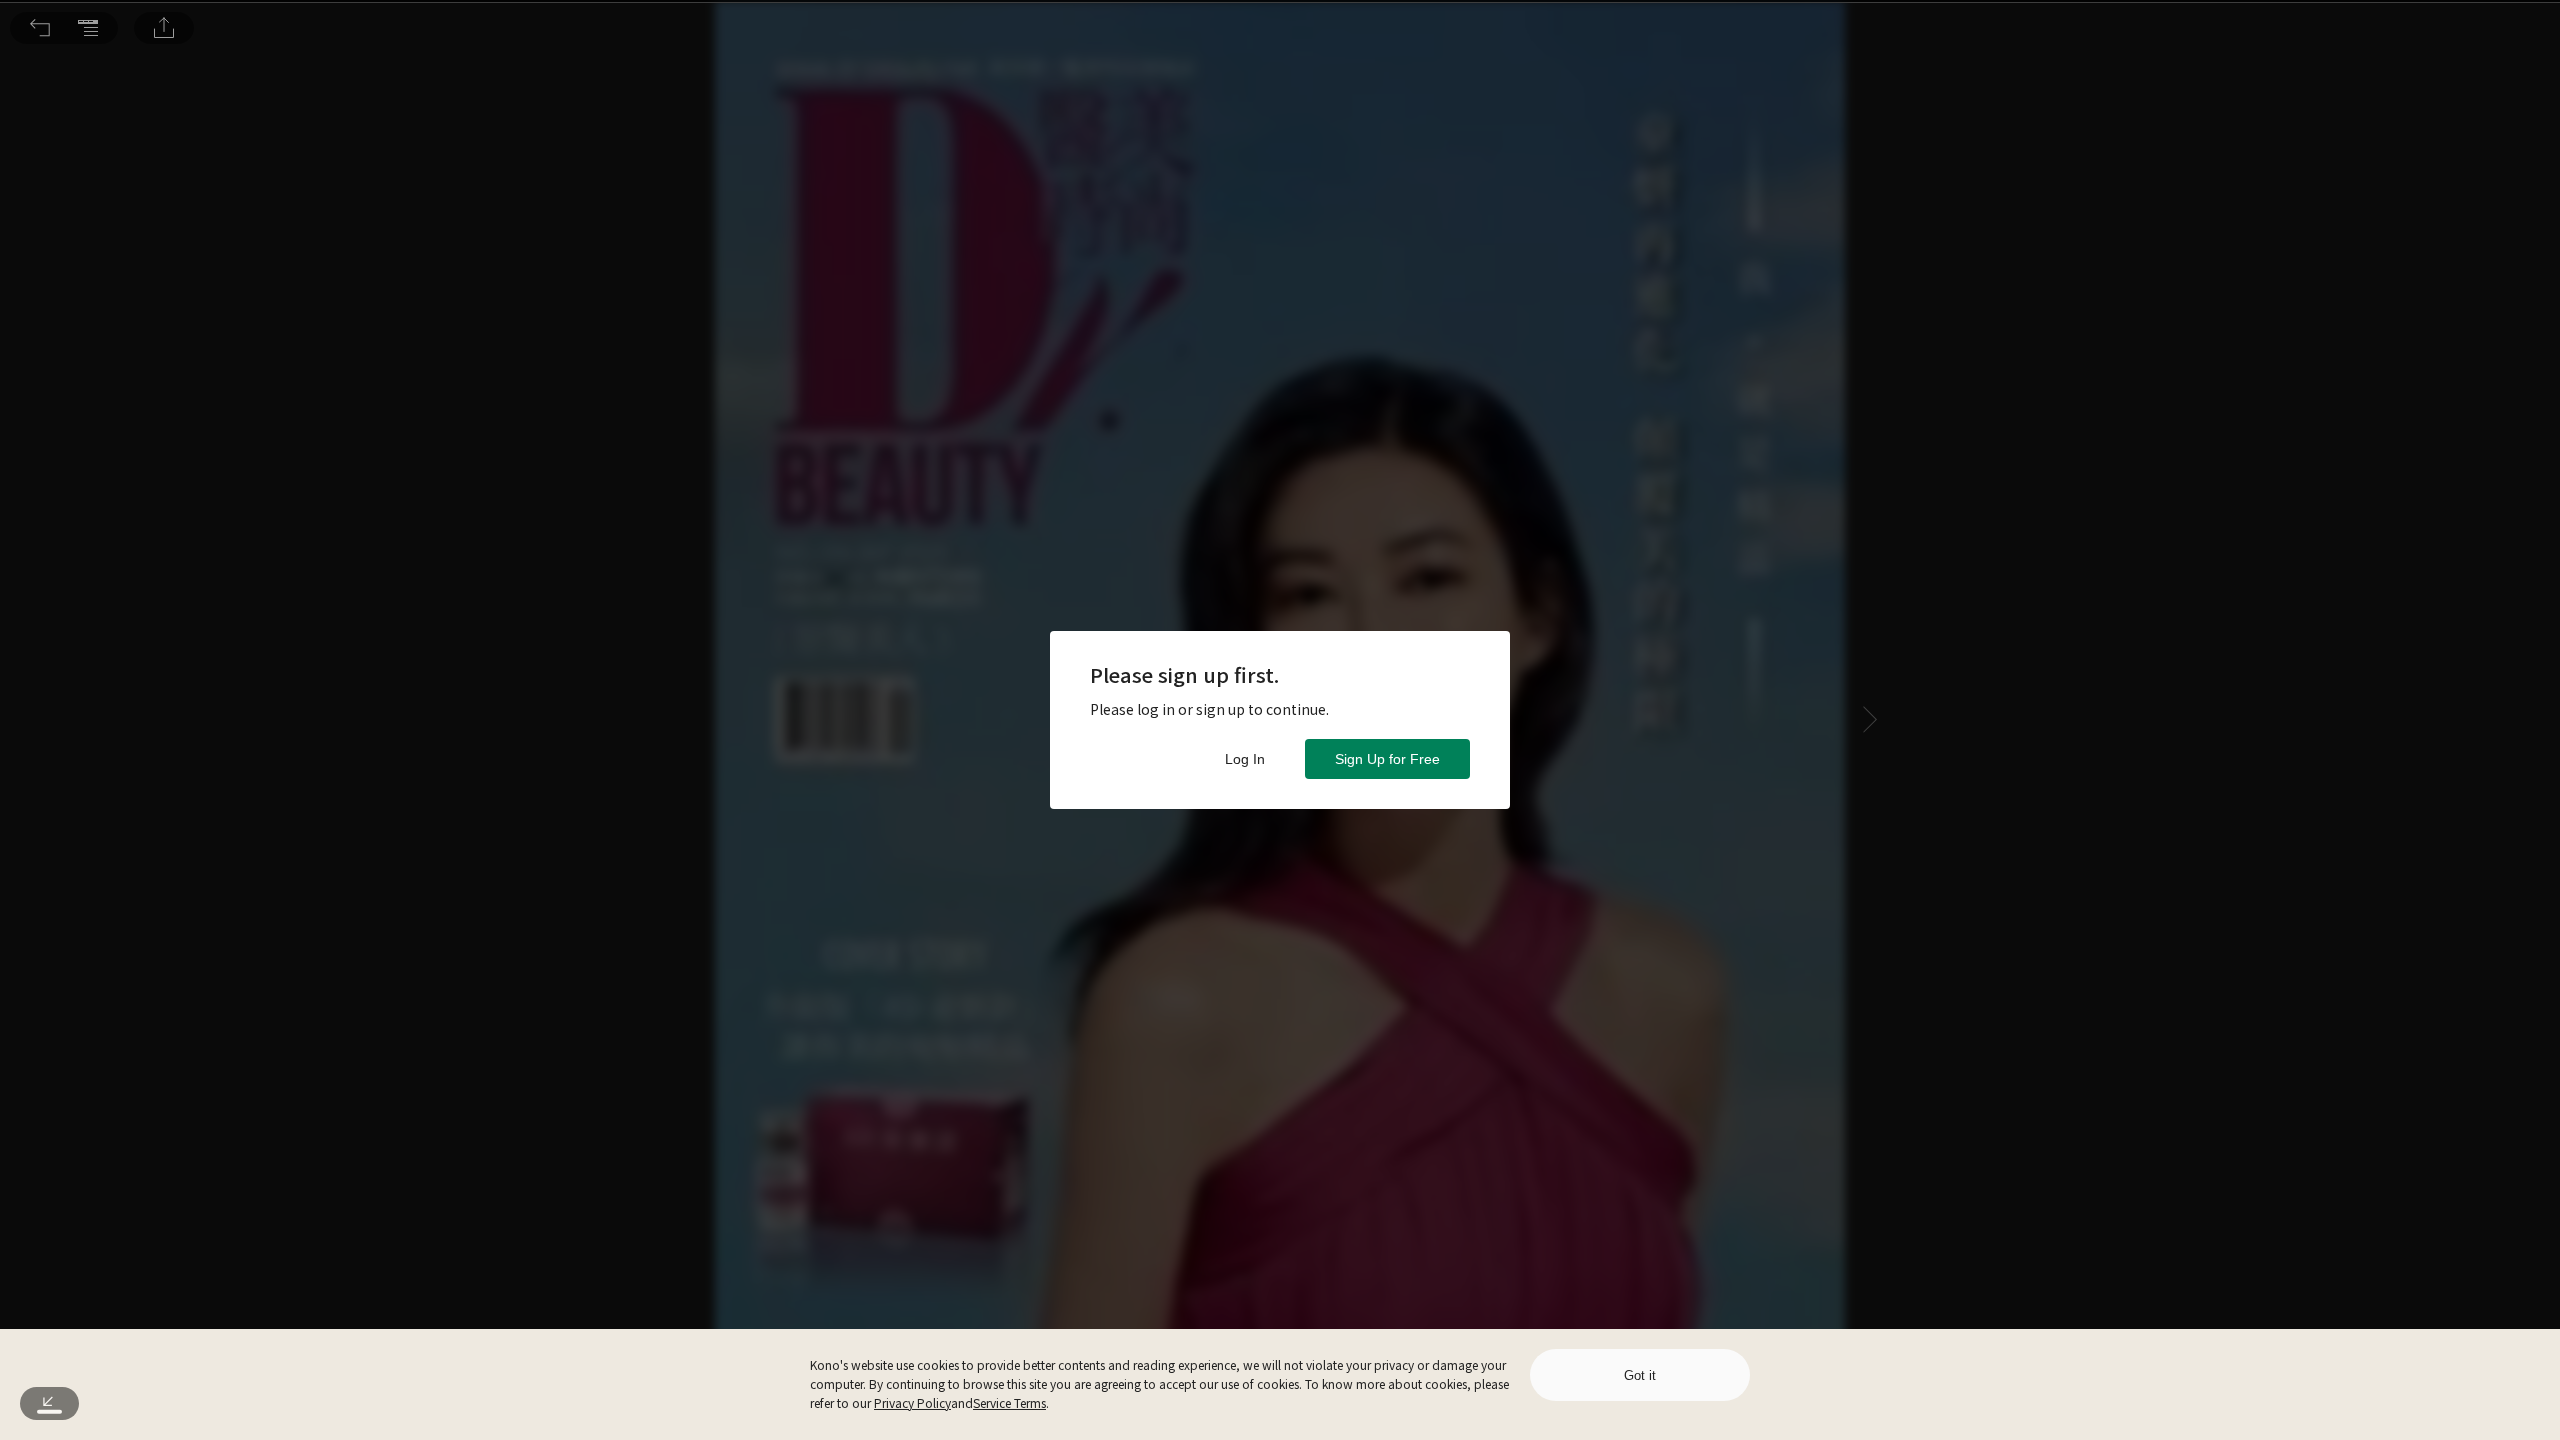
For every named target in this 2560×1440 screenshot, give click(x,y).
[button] (40, 28)
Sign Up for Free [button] (1387, 759)
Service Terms (1009, 1402)
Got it (1640, 1375)
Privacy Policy (912, 1402)
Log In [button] (1245, 759)
